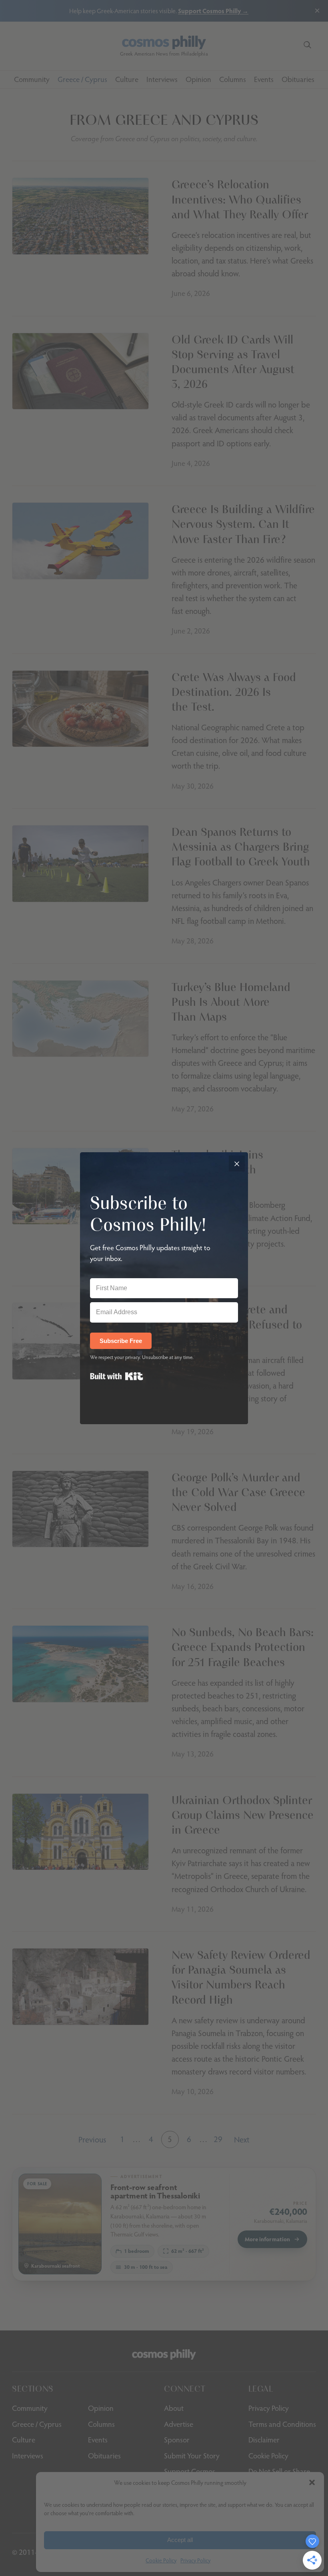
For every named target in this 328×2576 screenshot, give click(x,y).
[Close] (237, 1163)
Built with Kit (117, 1376)
